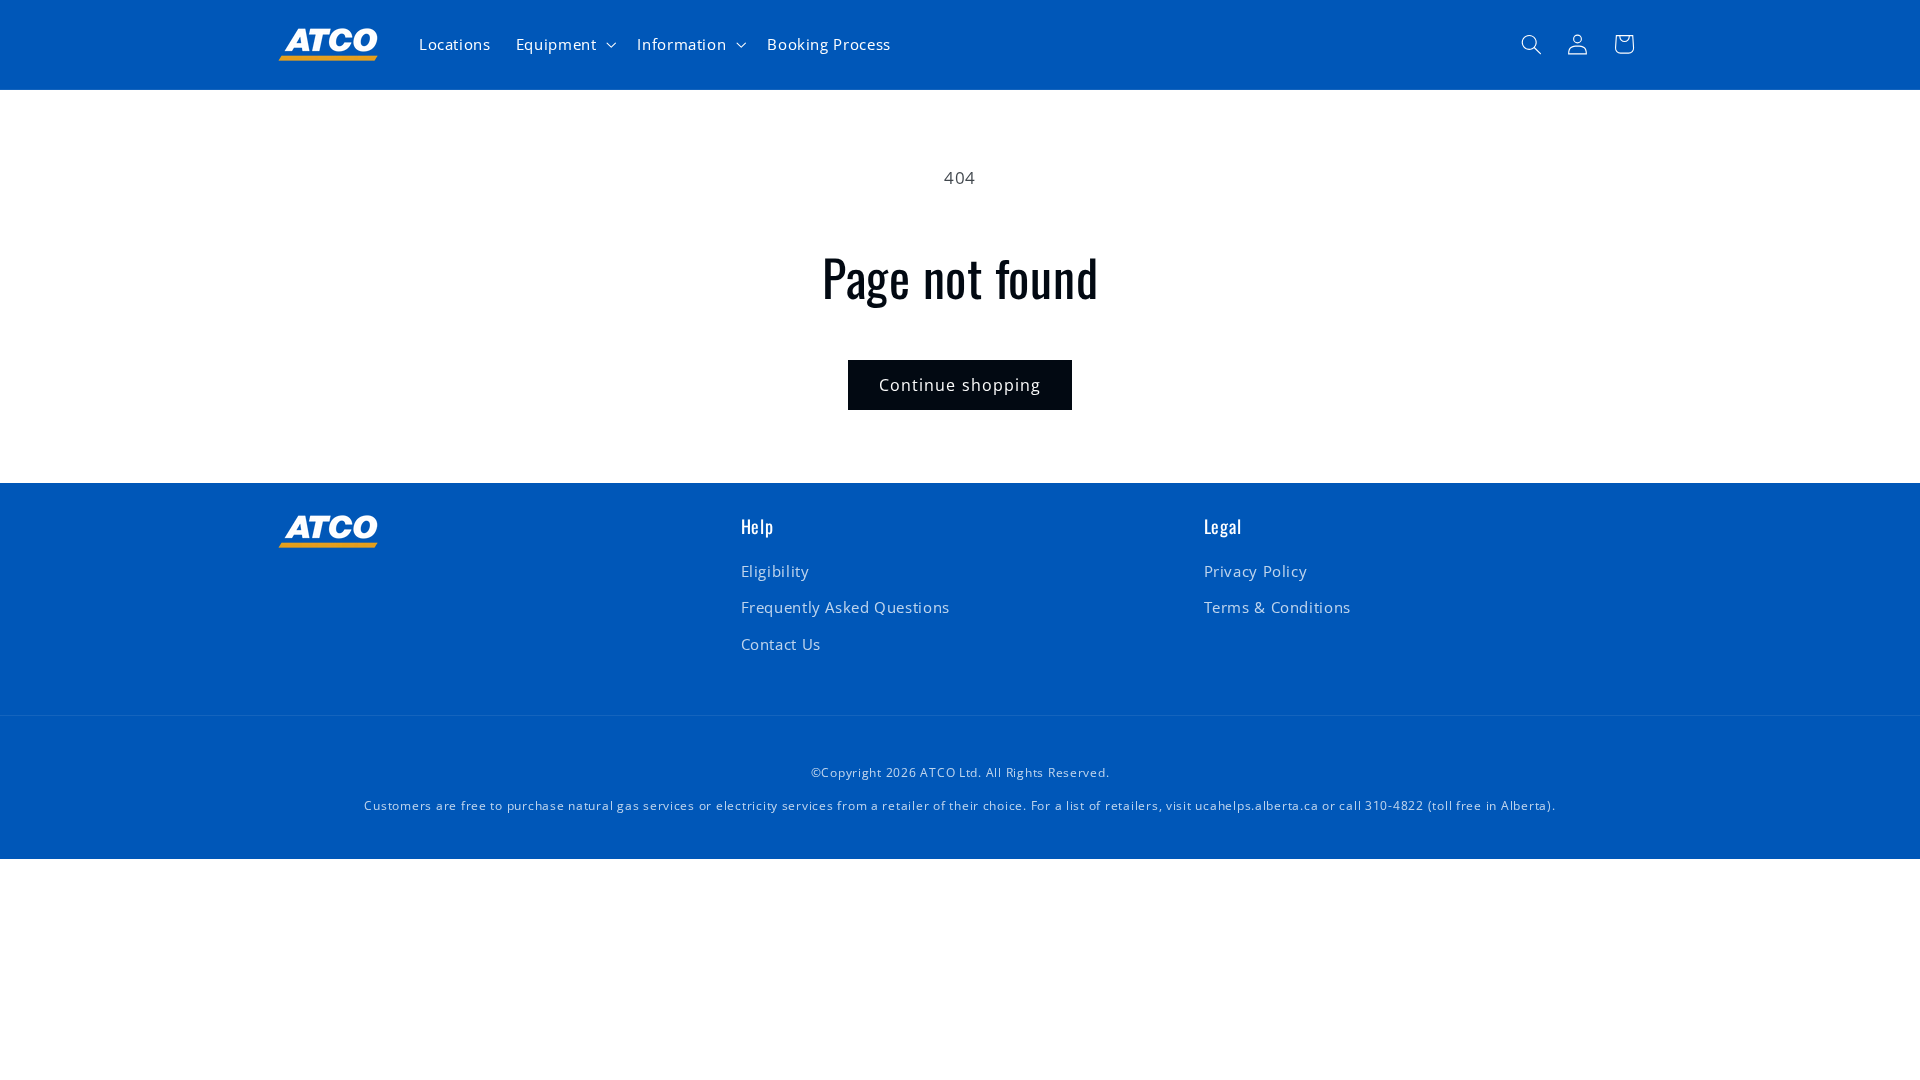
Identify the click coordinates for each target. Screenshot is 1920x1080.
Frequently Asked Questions (845, 607)
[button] (564, 44)
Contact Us (781, 644)
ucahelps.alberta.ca (1256, 805)
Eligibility (775, 571)
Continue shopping (960, 385)
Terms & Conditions (1277, 607)
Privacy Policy (1256, 571)
